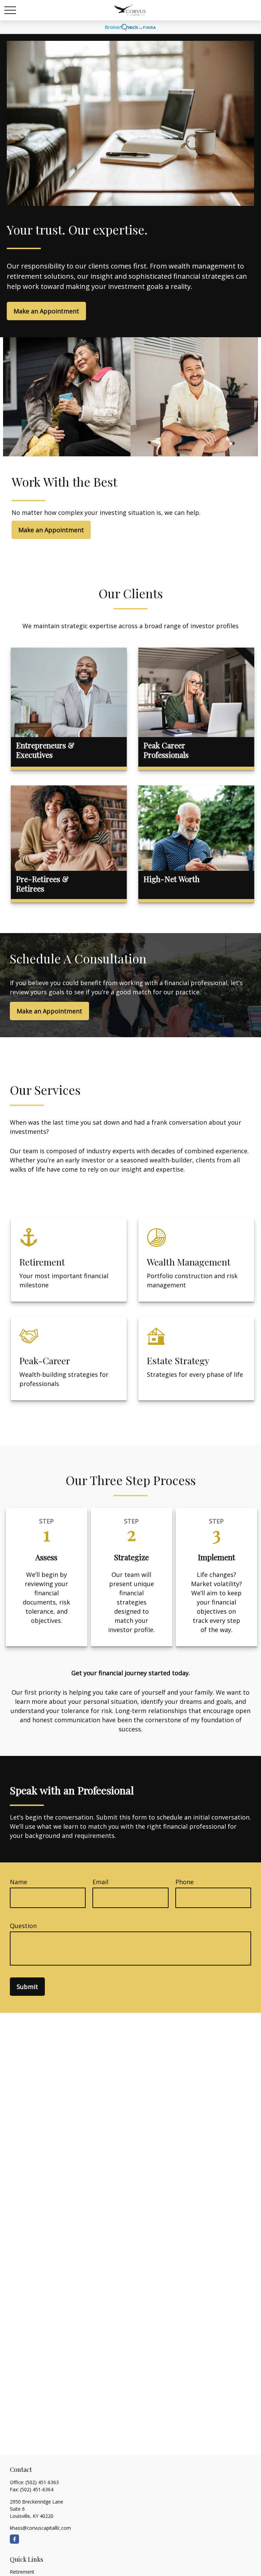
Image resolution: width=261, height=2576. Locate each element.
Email (100, 1882)
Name (19, 1882)
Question (23, 1926)
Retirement (22, 2572)
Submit (27, 1987)
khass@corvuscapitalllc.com (40, 2528)
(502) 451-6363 (42, 2482)
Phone (185, 1882)
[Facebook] (14, 2539)
